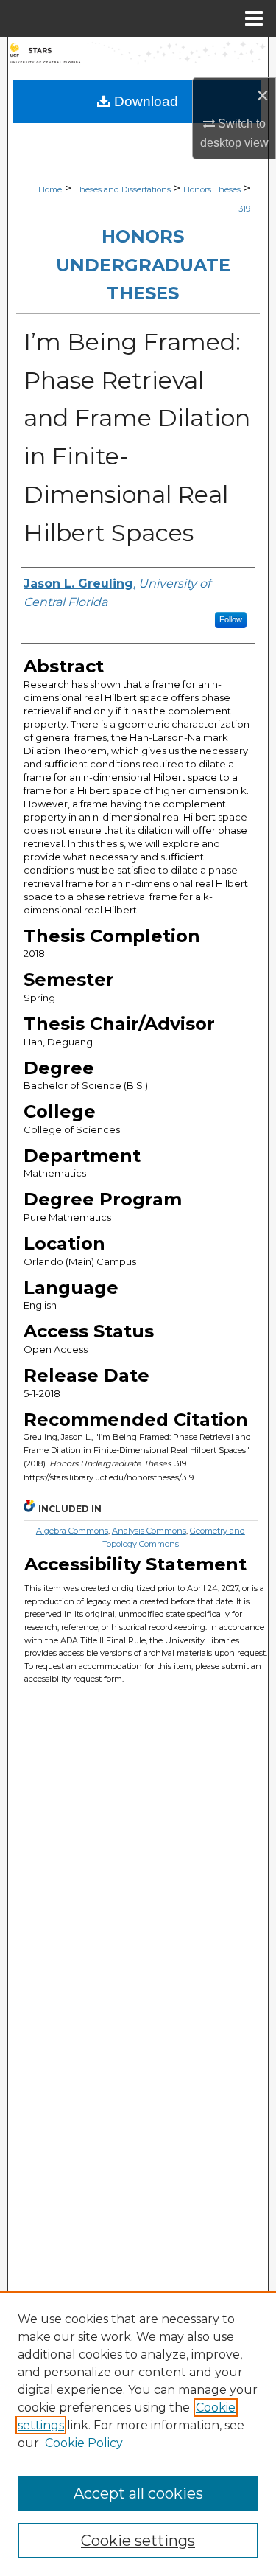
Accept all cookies (138, 2493)
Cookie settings (138, 2541)
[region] (138, 2434)
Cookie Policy (84, 2443)
